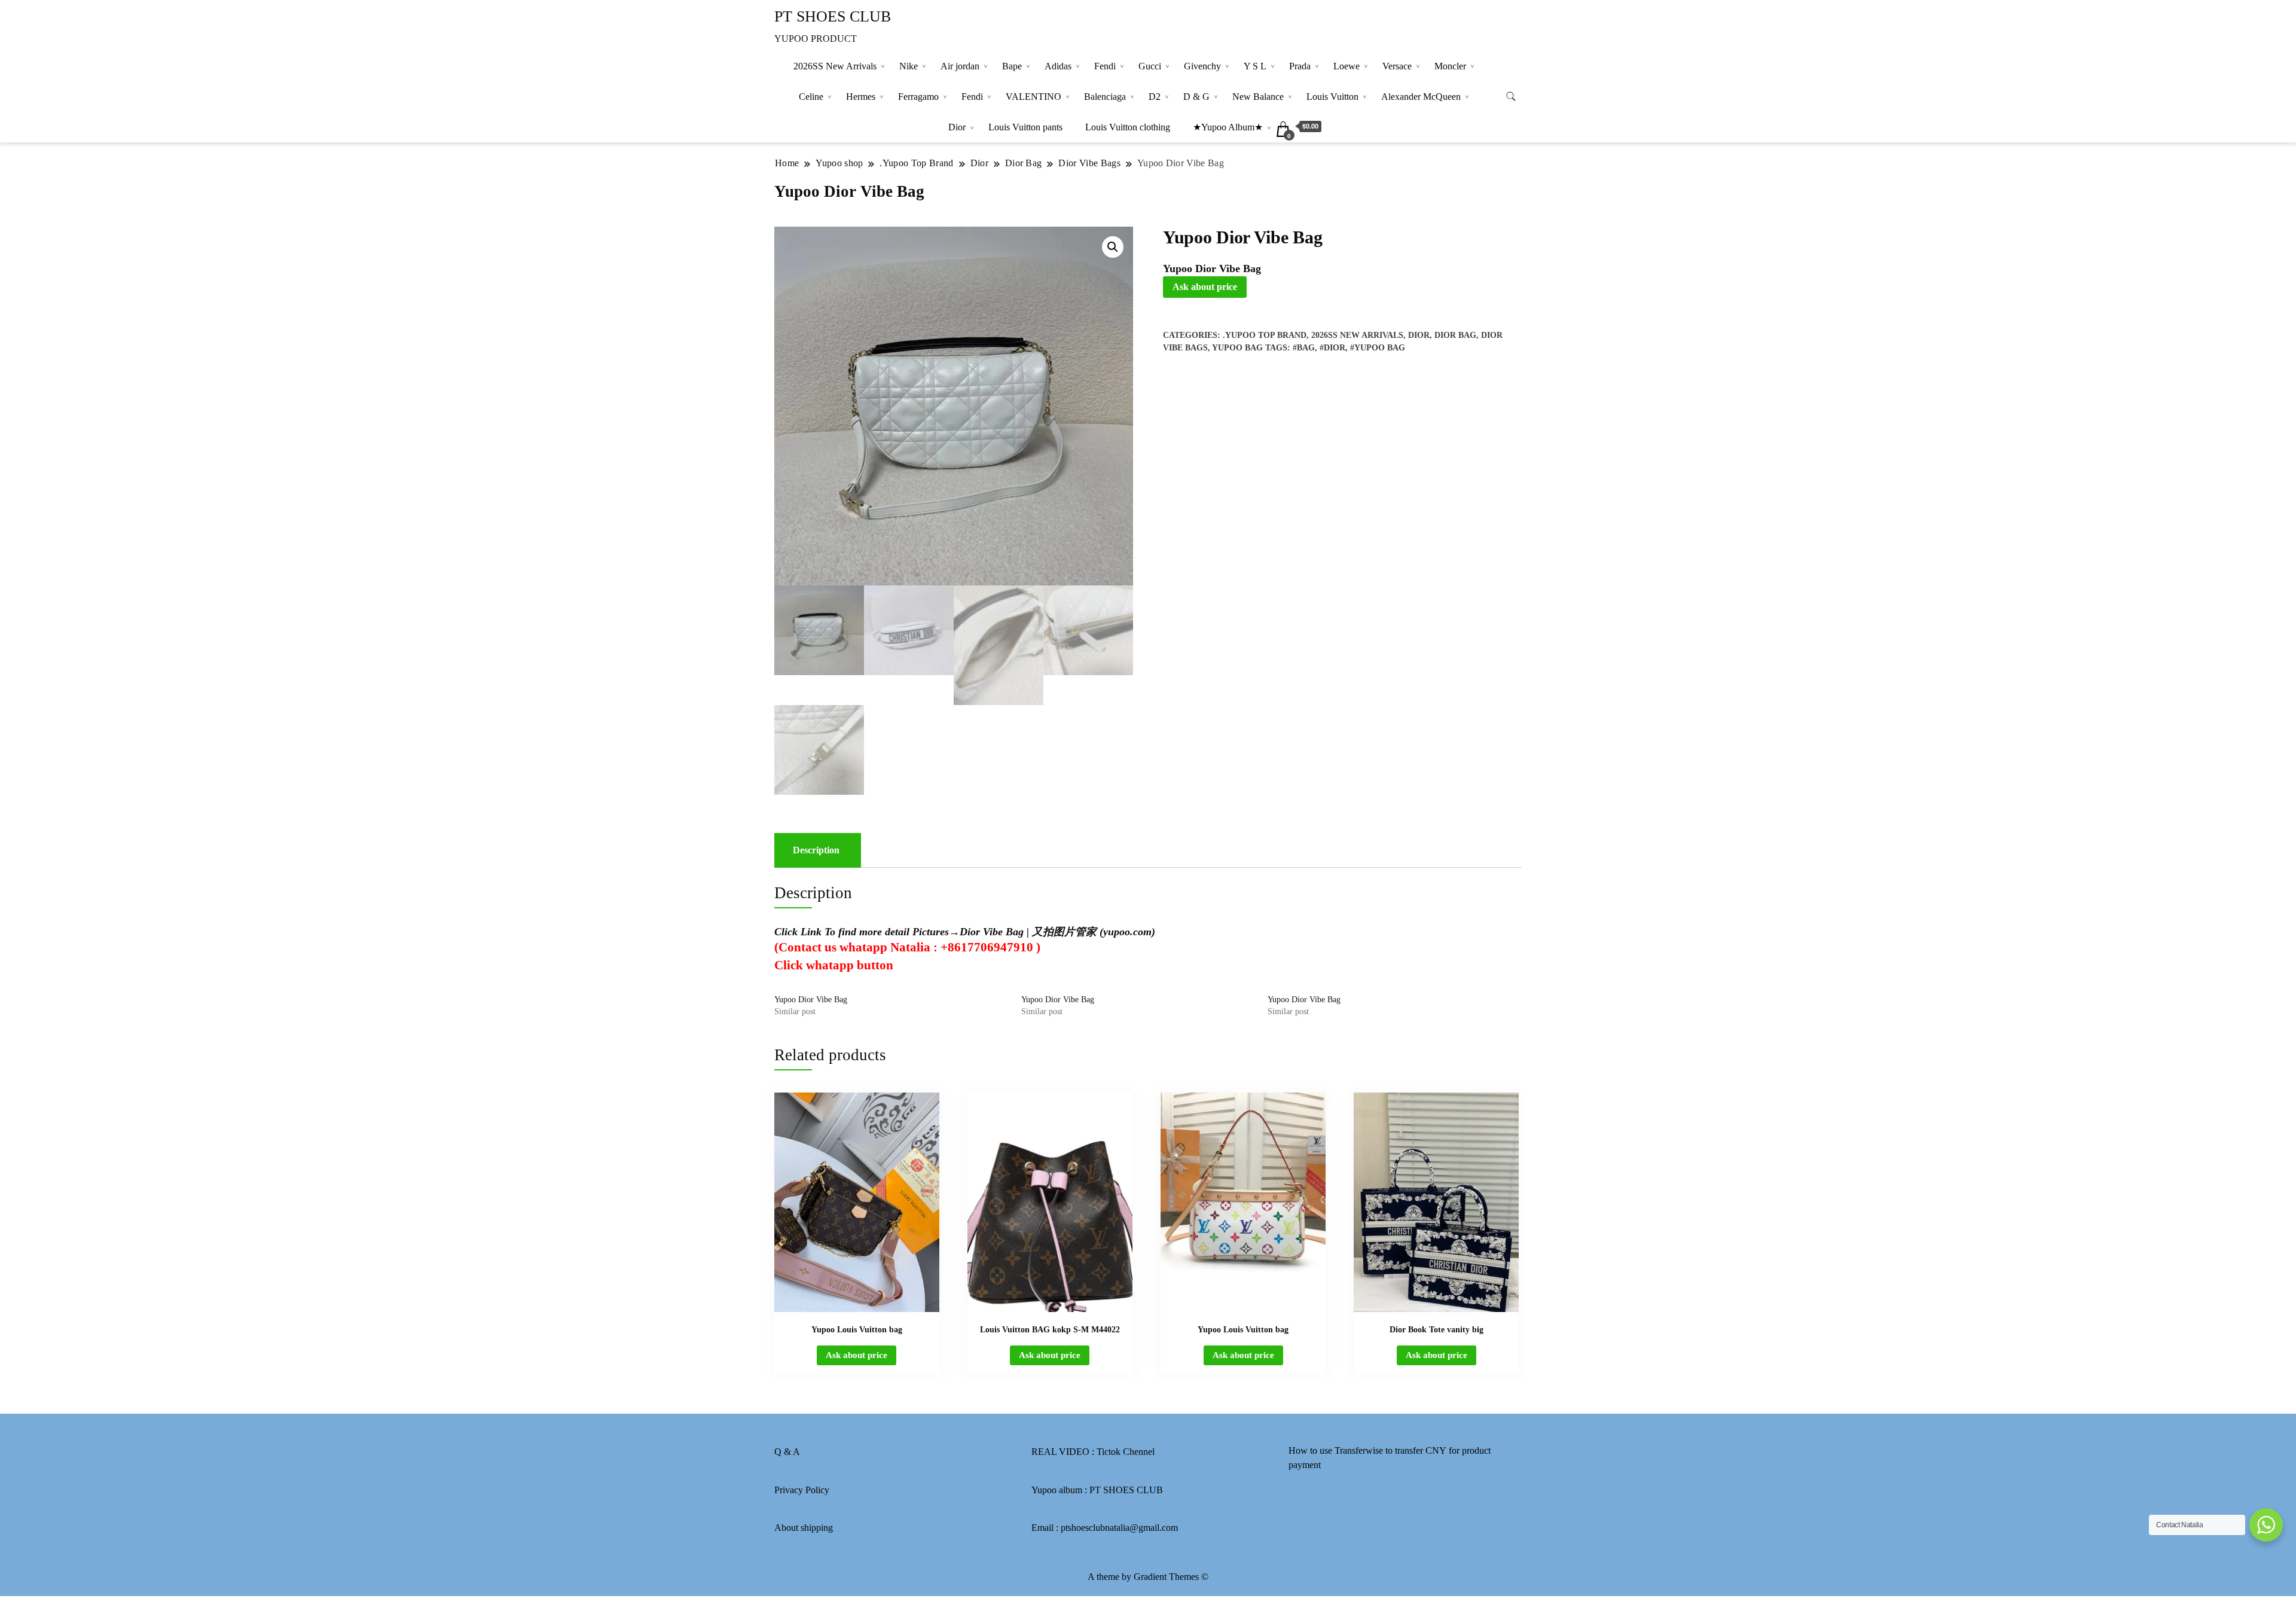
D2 (1155, 97)
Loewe (1347, 66)
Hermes (861, 97)
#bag (1304, 348)
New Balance (1258, 97)
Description (816, 850)
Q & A (787, 1452)
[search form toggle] (1511, 97)
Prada (1300, 66)
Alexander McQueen (1421, 97)
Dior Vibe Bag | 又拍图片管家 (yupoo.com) (1057, 932)
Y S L (1255, 66)
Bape (1012, 66)
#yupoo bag (1378, 348)
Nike (909, 66)
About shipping (804, 1528)
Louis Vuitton (1332, 97)
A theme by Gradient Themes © (1148, 1577)
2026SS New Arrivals (835, 66)
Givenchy (1202, 66)
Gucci (1150, 66)
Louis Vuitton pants (1025, 127)
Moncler (1450, 66)
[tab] (816, 850)
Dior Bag (1455, 335)
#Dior (1332, 348)
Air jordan (960, 66)
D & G (1196, 97)
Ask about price (1205, 287)
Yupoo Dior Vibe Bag (811, 1000)
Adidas (1058, 66)
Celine (811, 97)
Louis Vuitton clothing (1128, 127)
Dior (957, 127)
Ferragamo (918, 97)
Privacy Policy (802, 1490)
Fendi (1105, 66)
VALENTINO (1033, 97)
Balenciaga (1105, 97)
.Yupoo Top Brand (1265, 335)
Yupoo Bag (1237, 348)
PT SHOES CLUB (833, 16)
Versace (1397, 66)
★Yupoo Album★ (1228, 127)
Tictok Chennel (1126, 1452)
